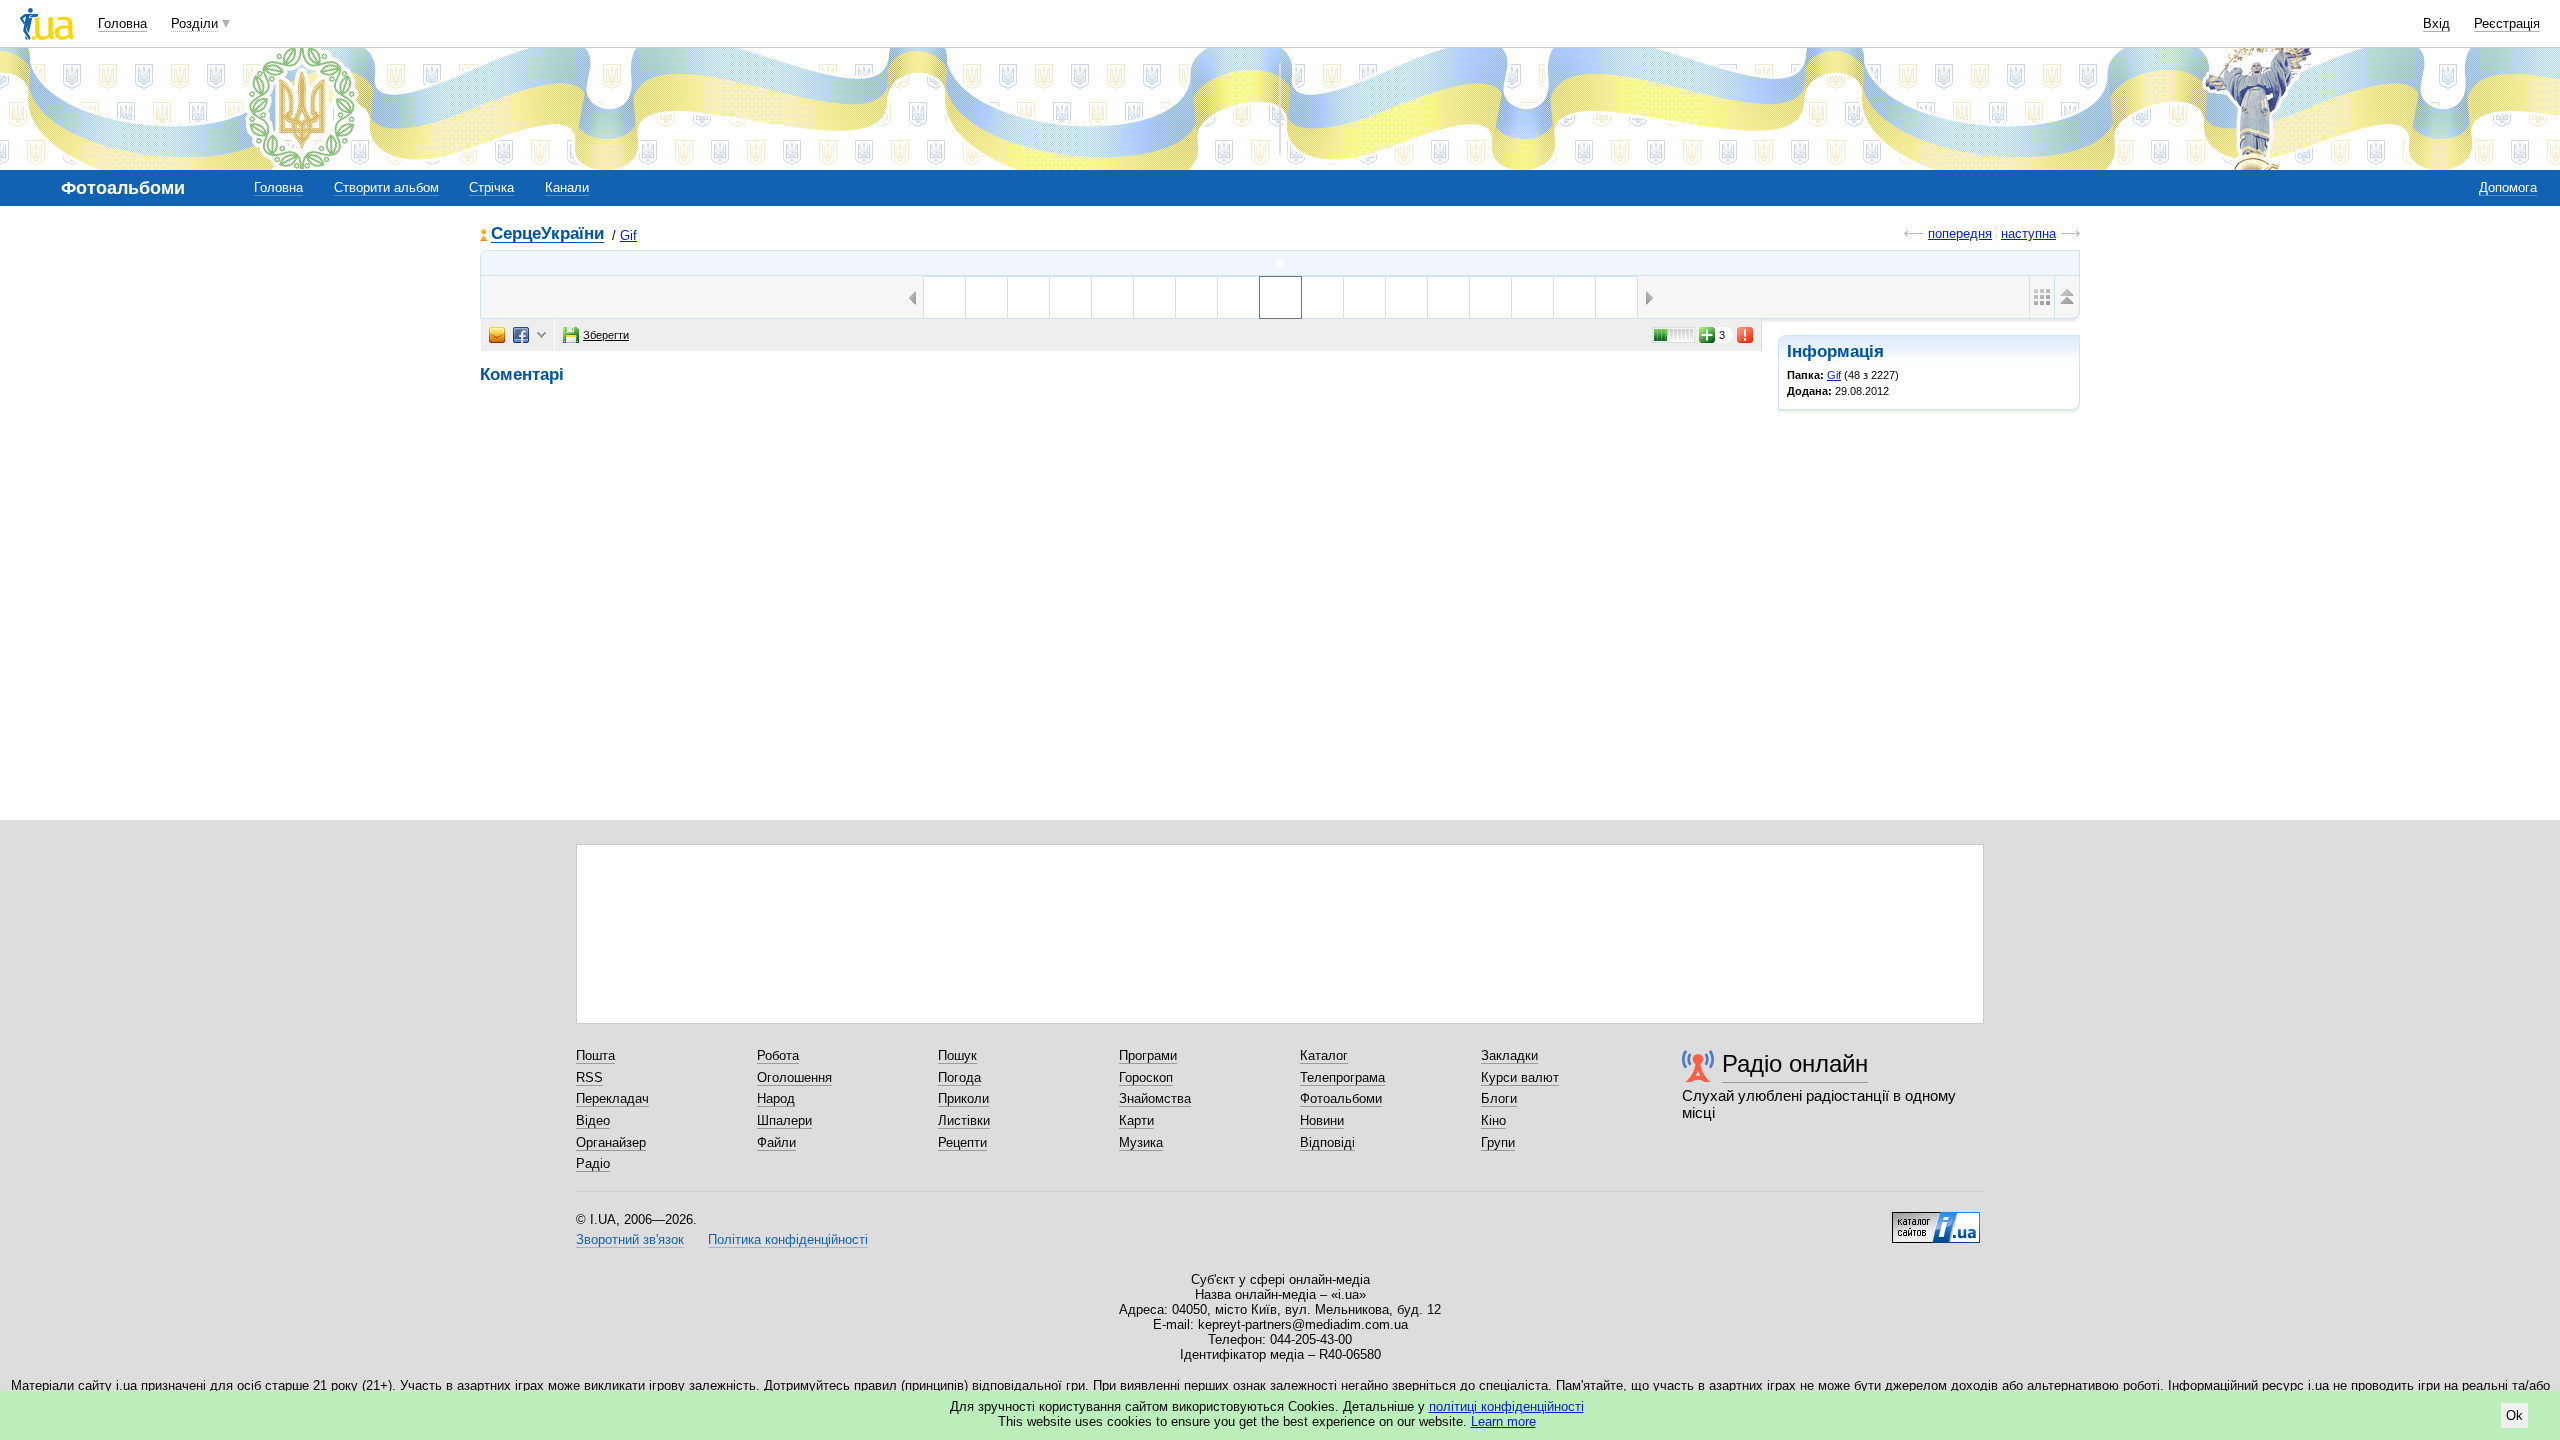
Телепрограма (1342, 1077)
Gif (628, 235)
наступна (2028, 233)
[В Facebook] (521, 335)
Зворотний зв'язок (630, 1239)
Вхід (2436, 23)
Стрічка (491, 187)
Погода (959, 1077)
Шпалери (784, 1120)
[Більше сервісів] (541, 335)
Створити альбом (386, 187)
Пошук (957, 1055)
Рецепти (962, 1142)
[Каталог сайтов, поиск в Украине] (1936, 1220)
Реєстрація (2507, 23)
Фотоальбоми (1341, 1098)
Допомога (2508, 187)
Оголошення (794, 1077)
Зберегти (606, 335)
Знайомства (1155, 1098)
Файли (776, 1142)
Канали (567, 187)
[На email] (497, 335)
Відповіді (1327, 1142)
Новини (1322, 1120)
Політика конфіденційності (788, 1239)
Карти (1136, 1120)
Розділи (194, 23)
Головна (122, 23)
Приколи (963, 1098)
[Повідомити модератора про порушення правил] (1746, 335)
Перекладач (612, 1098)
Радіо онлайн (1795, 1063)
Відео (593, 1120)
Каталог (1324, 1055)
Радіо (593, 1163)
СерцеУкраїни (547, 234)
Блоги (1499, 1098)
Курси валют (1520, 1077)
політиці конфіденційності (1506, 1406)
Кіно (1493, 1120)
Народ (776, 1098)
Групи (1498, 1142)
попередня (1960, 233)
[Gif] (1280, 263)
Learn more (1503, 1421)
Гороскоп (1146, 1077)
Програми (1148, 1055)
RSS (589, 1077)
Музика (1141, 1142)
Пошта (595, 1055)
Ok (2514, 1415)
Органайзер (611, 1142)
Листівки (964, 1120)
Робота (778, 1055)
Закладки (1509, 1055)
